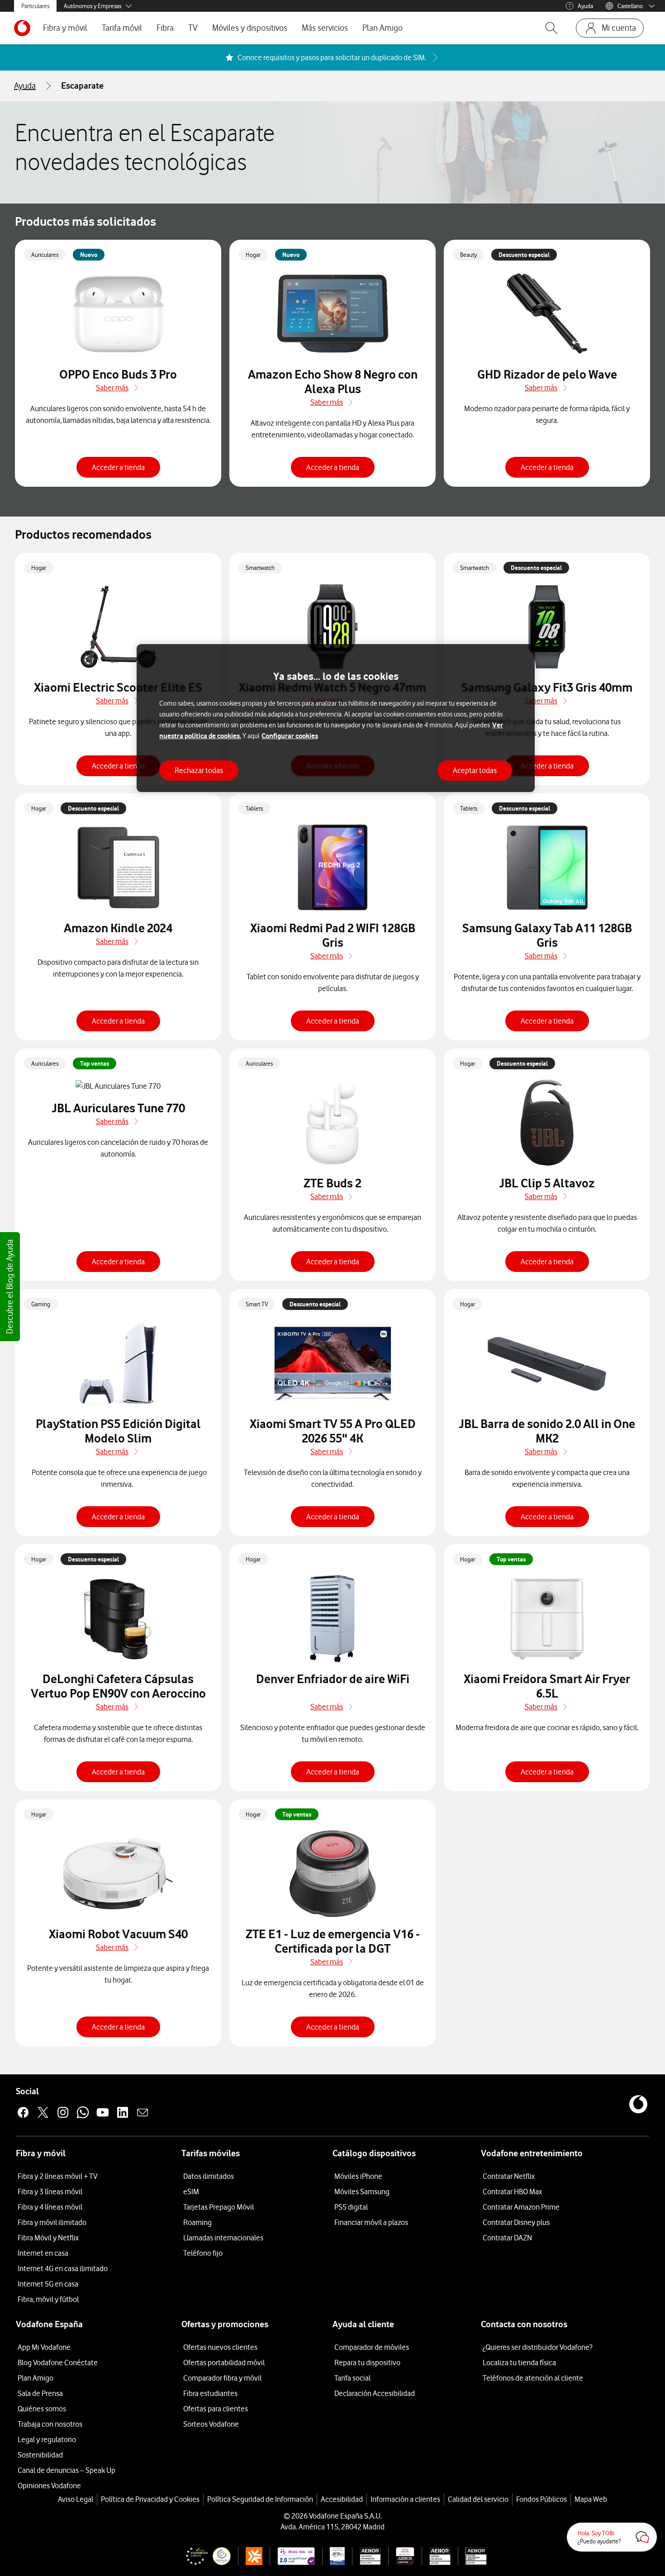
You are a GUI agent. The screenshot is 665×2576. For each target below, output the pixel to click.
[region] (336, 718)
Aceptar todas (475, 770)
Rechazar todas (199, 770)
